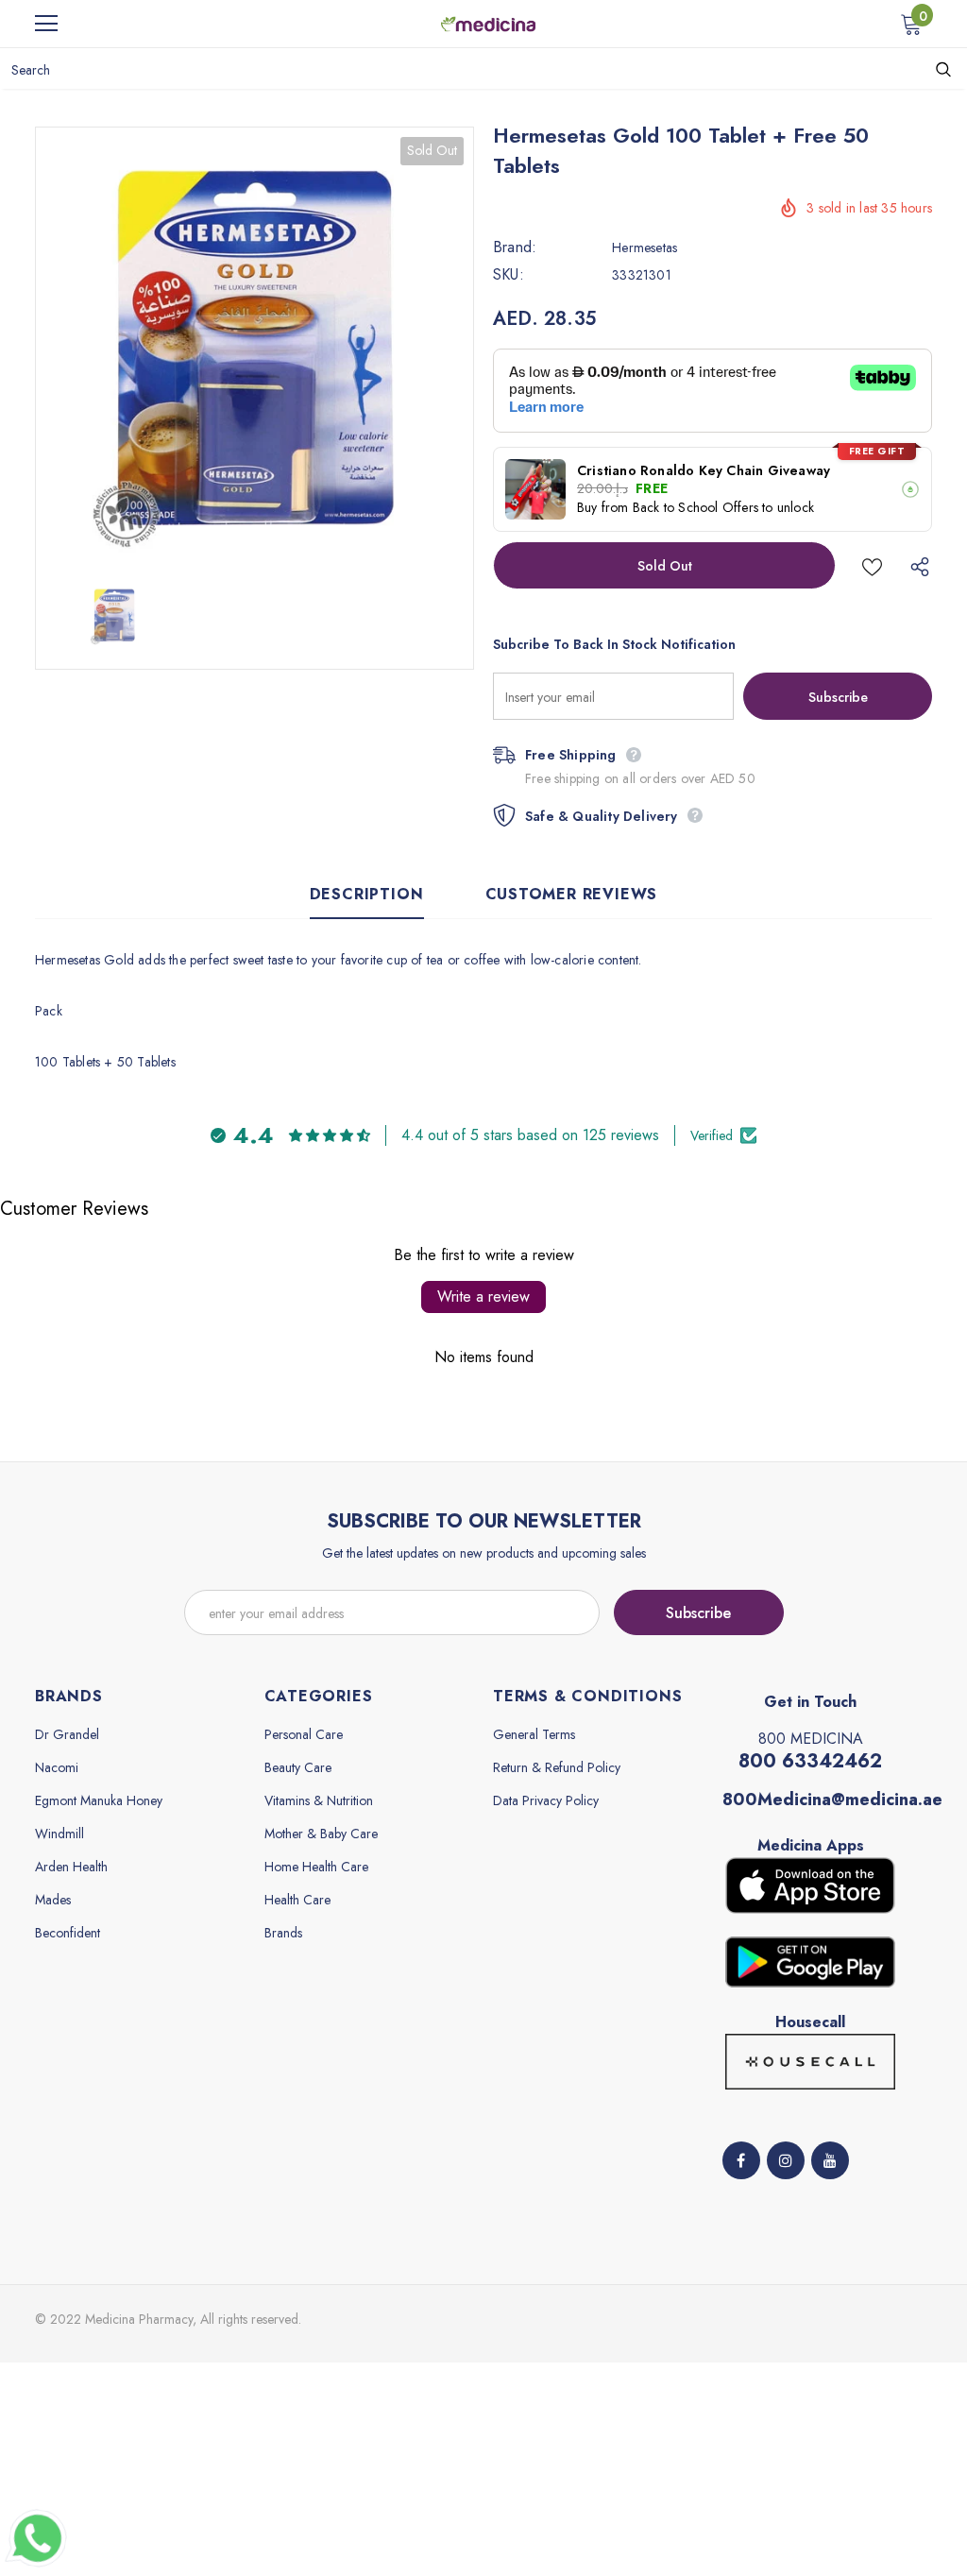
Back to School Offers (696, 507)
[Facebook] (741, 2160)
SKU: (509, 275)
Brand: (515, 247)
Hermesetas (645, 247)
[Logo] (488, 23)
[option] (254, 346)
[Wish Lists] (872, 565)
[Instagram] (786, 2160)
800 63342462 (810, 1761)
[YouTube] (830, 2160)
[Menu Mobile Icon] (46, 24)
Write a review (483, 1297)
